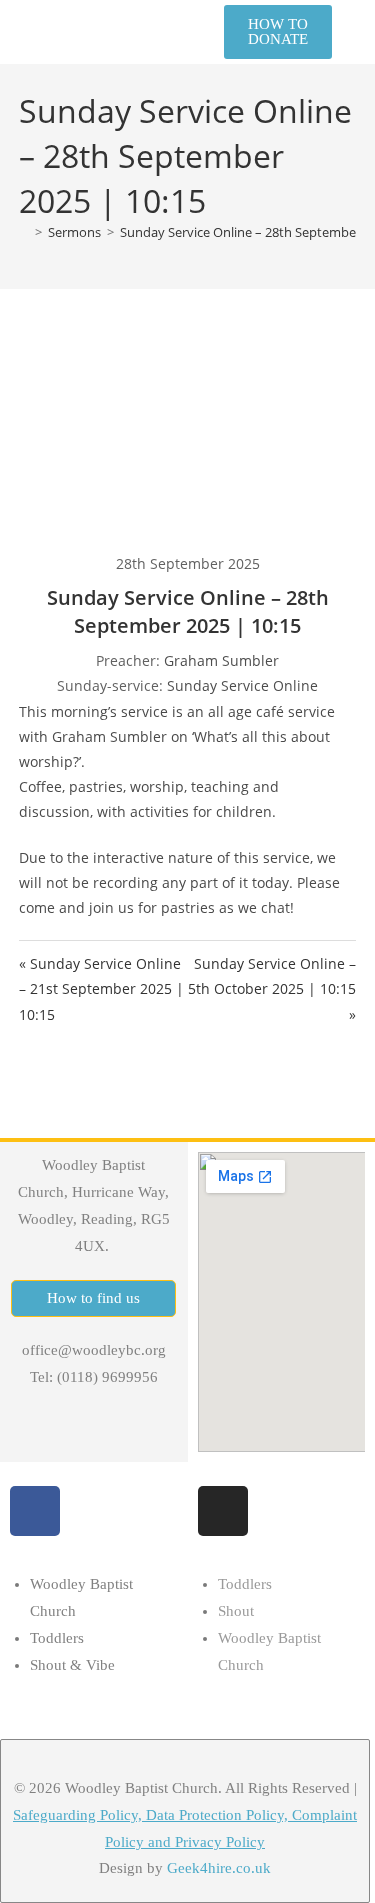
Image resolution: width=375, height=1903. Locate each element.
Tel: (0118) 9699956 (94, 1377)
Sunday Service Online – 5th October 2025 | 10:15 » (272, 988)
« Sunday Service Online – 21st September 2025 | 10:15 (101, 988)
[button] (180, 32)
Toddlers (57, 1638)
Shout (236, 1611)
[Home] (24, 232)
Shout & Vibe (72, 1665)
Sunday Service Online (242, 685)
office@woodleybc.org (94, 1350)
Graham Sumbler (221, 660)
